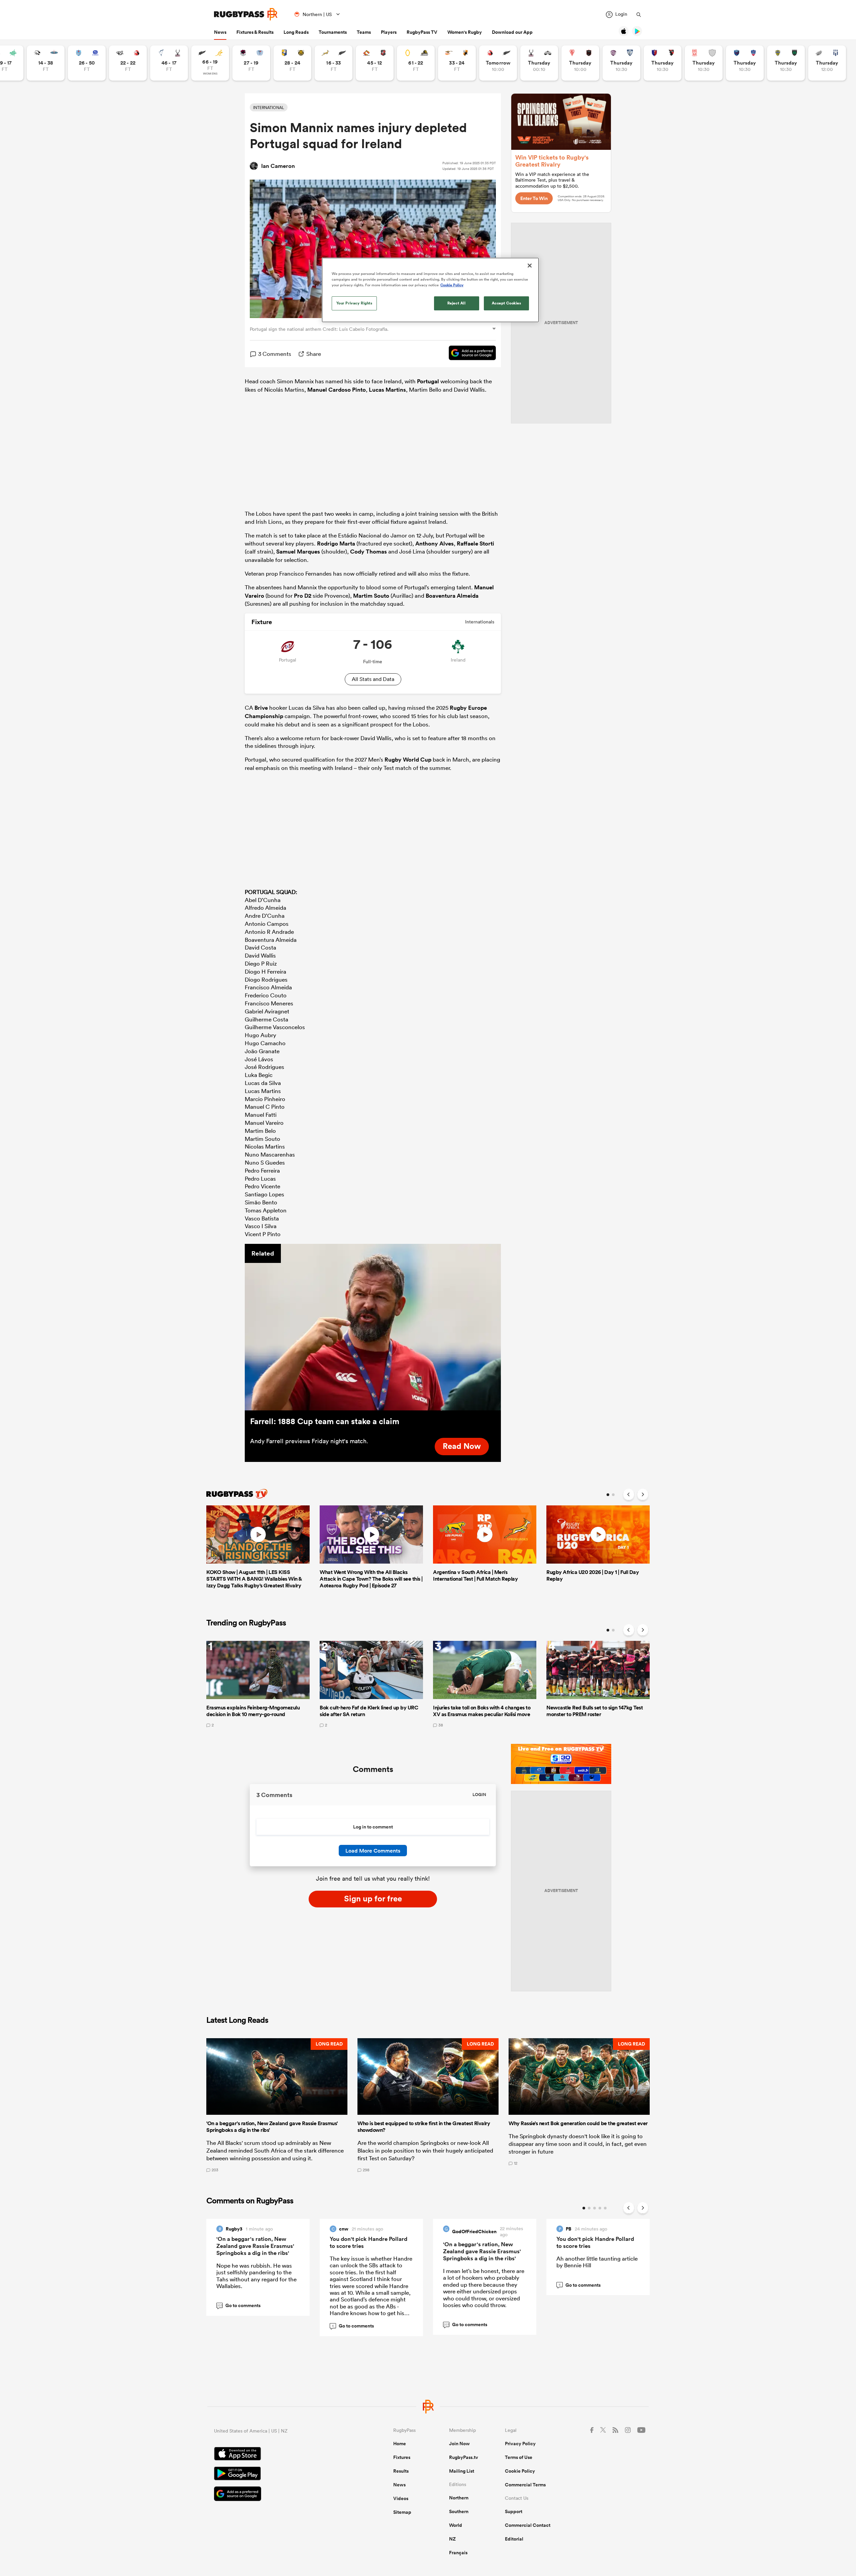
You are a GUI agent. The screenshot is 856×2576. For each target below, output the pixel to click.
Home (400, 2444)
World (456, 2525)
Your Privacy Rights (354, 303)
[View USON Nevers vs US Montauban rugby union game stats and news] (786, 63)
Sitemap (402, 2512)
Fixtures (402, 2457)
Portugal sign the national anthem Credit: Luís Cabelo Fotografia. (320, 329)
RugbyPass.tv (464, 2457)
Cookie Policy (520, 2471)
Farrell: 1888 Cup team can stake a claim (325, 1421)
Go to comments (239, 2305)
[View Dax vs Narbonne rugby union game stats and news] (704, 63)
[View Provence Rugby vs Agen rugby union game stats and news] (827, 63)
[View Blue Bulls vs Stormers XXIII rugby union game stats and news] (87, 63)
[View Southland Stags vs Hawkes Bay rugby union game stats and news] (539, 63)
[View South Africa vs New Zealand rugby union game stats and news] (334, 63)
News (220, 32)
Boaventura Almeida (452, 596)
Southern (459, 2511)
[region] (430, 290)
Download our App (512, 32)
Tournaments (333, 32)
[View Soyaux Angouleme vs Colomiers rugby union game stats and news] (621, 63)
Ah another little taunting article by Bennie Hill (597, 2262)
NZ (452, 2539)
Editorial (514, 2539)
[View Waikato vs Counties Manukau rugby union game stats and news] (375, 63)
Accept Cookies (507, 303)
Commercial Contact (528, 2525)
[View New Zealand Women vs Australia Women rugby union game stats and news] (210, 63)
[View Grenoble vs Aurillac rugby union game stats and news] (745, 63)
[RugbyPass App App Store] (280, 2455)
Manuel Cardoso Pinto (337, 390)
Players (389, 32)
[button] (277, 2105)
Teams (364, 32)
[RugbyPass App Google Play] (280, 2474)
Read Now (462, 1446)
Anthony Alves (435, 543)
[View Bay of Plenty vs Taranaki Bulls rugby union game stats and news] (292, 63)
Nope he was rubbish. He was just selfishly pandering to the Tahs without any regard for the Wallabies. (256, 2276)
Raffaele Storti (475, 543)
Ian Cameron (278, 166)
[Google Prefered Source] (469, 354)
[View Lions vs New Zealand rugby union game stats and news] (498, 63)
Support (514, 2511)
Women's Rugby (465, 32)
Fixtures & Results (255, 32)
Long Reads (296, 32)
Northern (459, 2498)
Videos (401, 2498)
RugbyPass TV (422, 32)
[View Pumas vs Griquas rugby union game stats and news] (46, 63)
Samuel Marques (298, 552)
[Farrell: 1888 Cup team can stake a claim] (373, 1327)
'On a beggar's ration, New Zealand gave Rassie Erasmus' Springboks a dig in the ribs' (255, 2246)
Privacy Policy (520, 2444)
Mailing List (462, 2471)
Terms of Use (519, 2457)
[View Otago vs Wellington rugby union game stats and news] (416, 63)
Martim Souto (371, 596)
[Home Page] (246, 14)
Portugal (428, 381)
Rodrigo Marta (336, 543)
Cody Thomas (368, 552)
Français (458, 2553)
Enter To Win (534, 198)
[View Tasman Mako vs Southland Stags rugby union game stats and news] (169, 63)
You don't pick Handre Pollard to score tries (368, 2242)
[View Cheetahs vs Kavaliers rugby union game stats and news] (457, 63)
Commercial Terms (525, 2485)
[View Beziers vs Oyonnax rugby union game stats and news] (663, 63)
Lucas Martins (387, 390)
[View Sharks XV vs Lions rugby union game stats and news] (128, 63)
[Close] (530, 266)
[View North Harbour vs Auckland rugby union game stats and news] (251, 63)
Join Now (459, 2444)
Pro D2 (303, 596)
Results (401, 2471)
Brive (261, 708)
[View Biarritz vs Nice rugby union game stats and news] (580, 63)
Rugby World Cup (408, 760)
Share (314, 354)
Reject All (457, 303)
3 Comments (275, 354)
